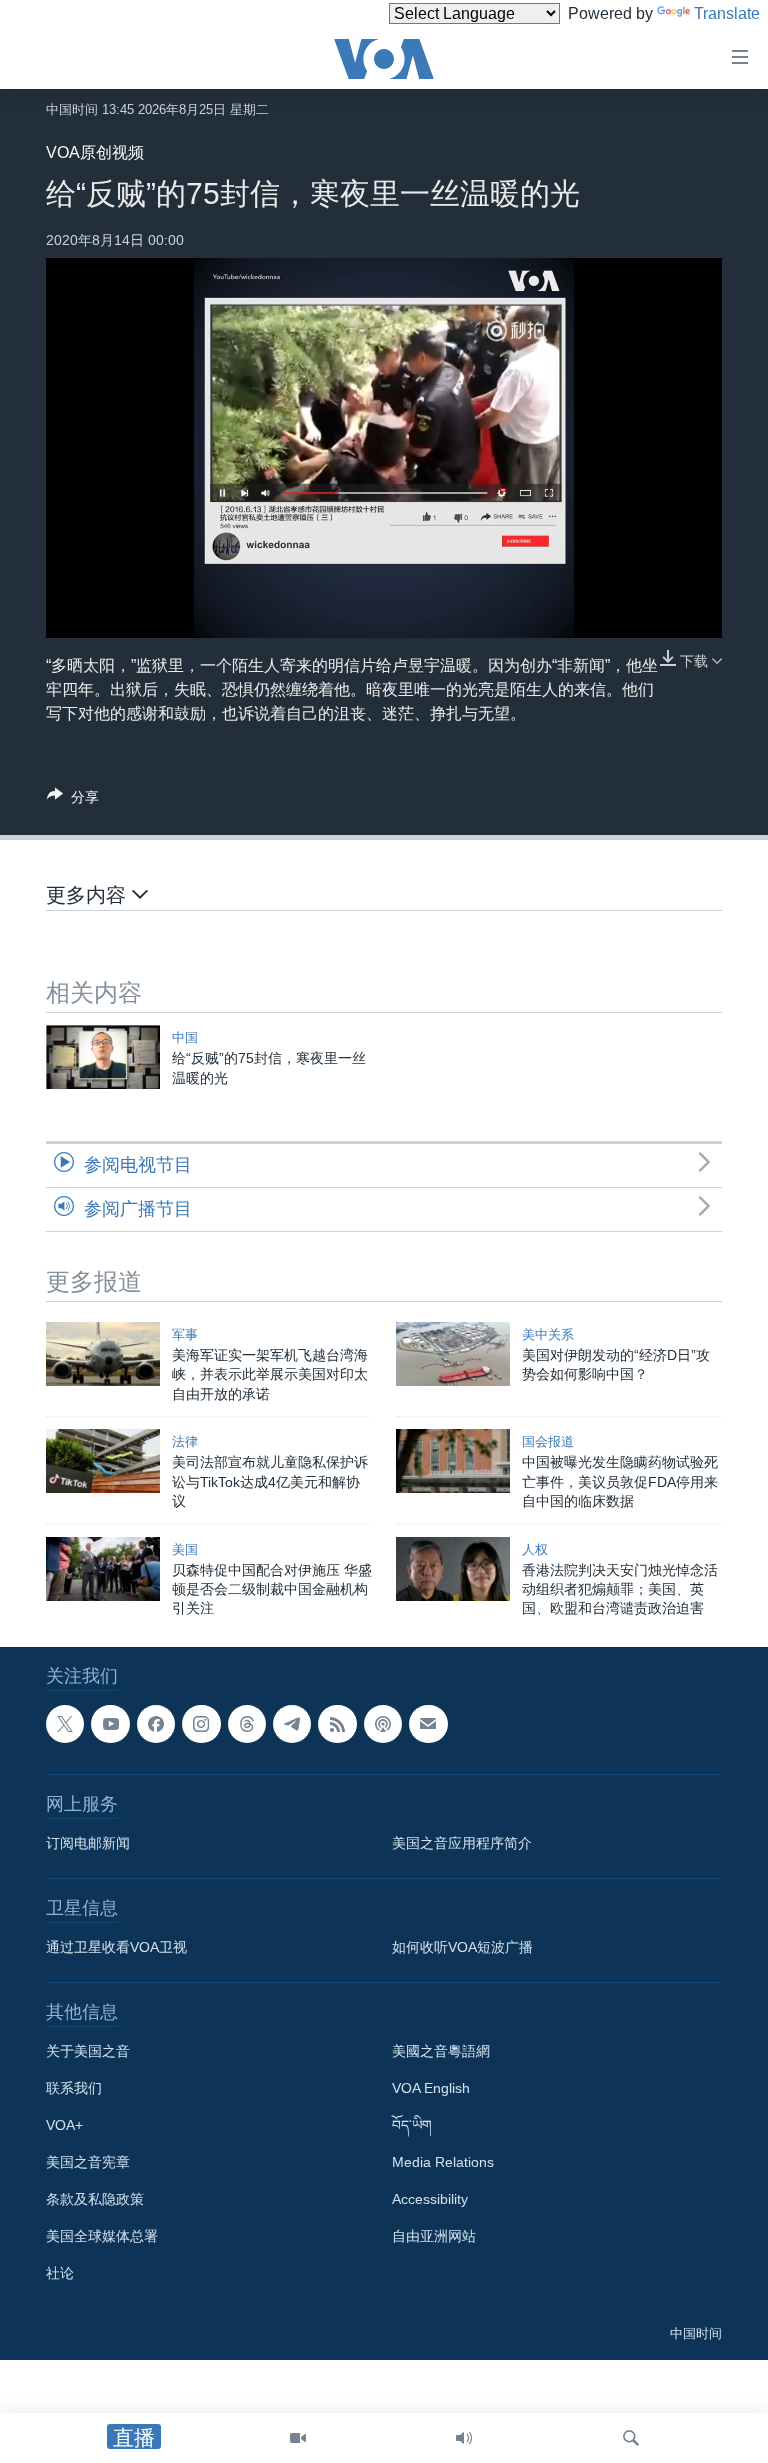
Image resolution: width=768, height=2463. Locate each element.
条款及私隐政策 (95, 2199)
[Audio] (464, 2438)
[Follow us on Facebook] (156, 1724)
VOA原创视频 (95, 152)
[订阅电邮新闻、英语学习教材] (428, 1724)
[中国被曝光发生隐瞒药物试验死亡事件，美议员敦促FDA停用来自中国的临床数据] (453, 1461)
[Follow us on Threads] (247, 1724)
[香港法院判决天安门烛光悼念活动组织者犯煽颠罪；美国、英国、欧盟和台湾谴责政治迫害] (453, 1569)
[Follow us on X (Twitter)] (65, 1724)
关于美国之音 (88, 2051)
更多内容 (89, 895)
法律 (185, 1441)
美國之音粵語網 (441, 2051)
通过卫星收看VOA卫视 (116, 1947)
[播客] (383, 1724)
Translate (727, 13)
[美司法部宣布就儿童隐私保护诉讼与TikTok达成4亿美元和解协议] (103, 1461)
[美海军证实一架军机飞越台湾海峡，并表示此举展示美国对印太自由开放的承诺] (103, 1354)
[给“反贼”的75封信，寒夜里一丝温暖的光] (103, 1057)
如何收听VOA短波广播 (462, 1947)
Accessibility (430, 2199)
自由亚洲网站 (434, 2236)
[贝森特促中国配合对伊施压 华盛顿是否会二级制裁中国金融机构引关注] (103, 1569)
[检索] (631, 2438)
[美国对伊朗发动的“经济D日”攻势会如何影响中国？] (453, 1354)
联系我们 (74, 2088)
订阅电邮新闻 (88, 1843)
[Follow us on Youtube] (110, 1724)
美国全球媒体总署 (102, 2236)
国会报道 (548, 1441)
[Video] (298, 2438)
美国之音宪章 (88, 2162)
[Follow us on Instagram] (201, 1724)
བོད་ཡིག (412, 2125)
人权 (535, 1549)
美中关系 (548, 1334)
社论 (60, 2273)
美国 (185, 1549)
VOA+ (64, 2125)
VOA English (431, 2088)
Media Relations (443, 2162)
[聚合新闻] (337, 1724)
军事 (185, 1334)
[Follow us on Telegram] (292, 1724)
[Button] (73, 800)
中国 (185, 1037)
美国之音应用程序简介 (462, 1843)
